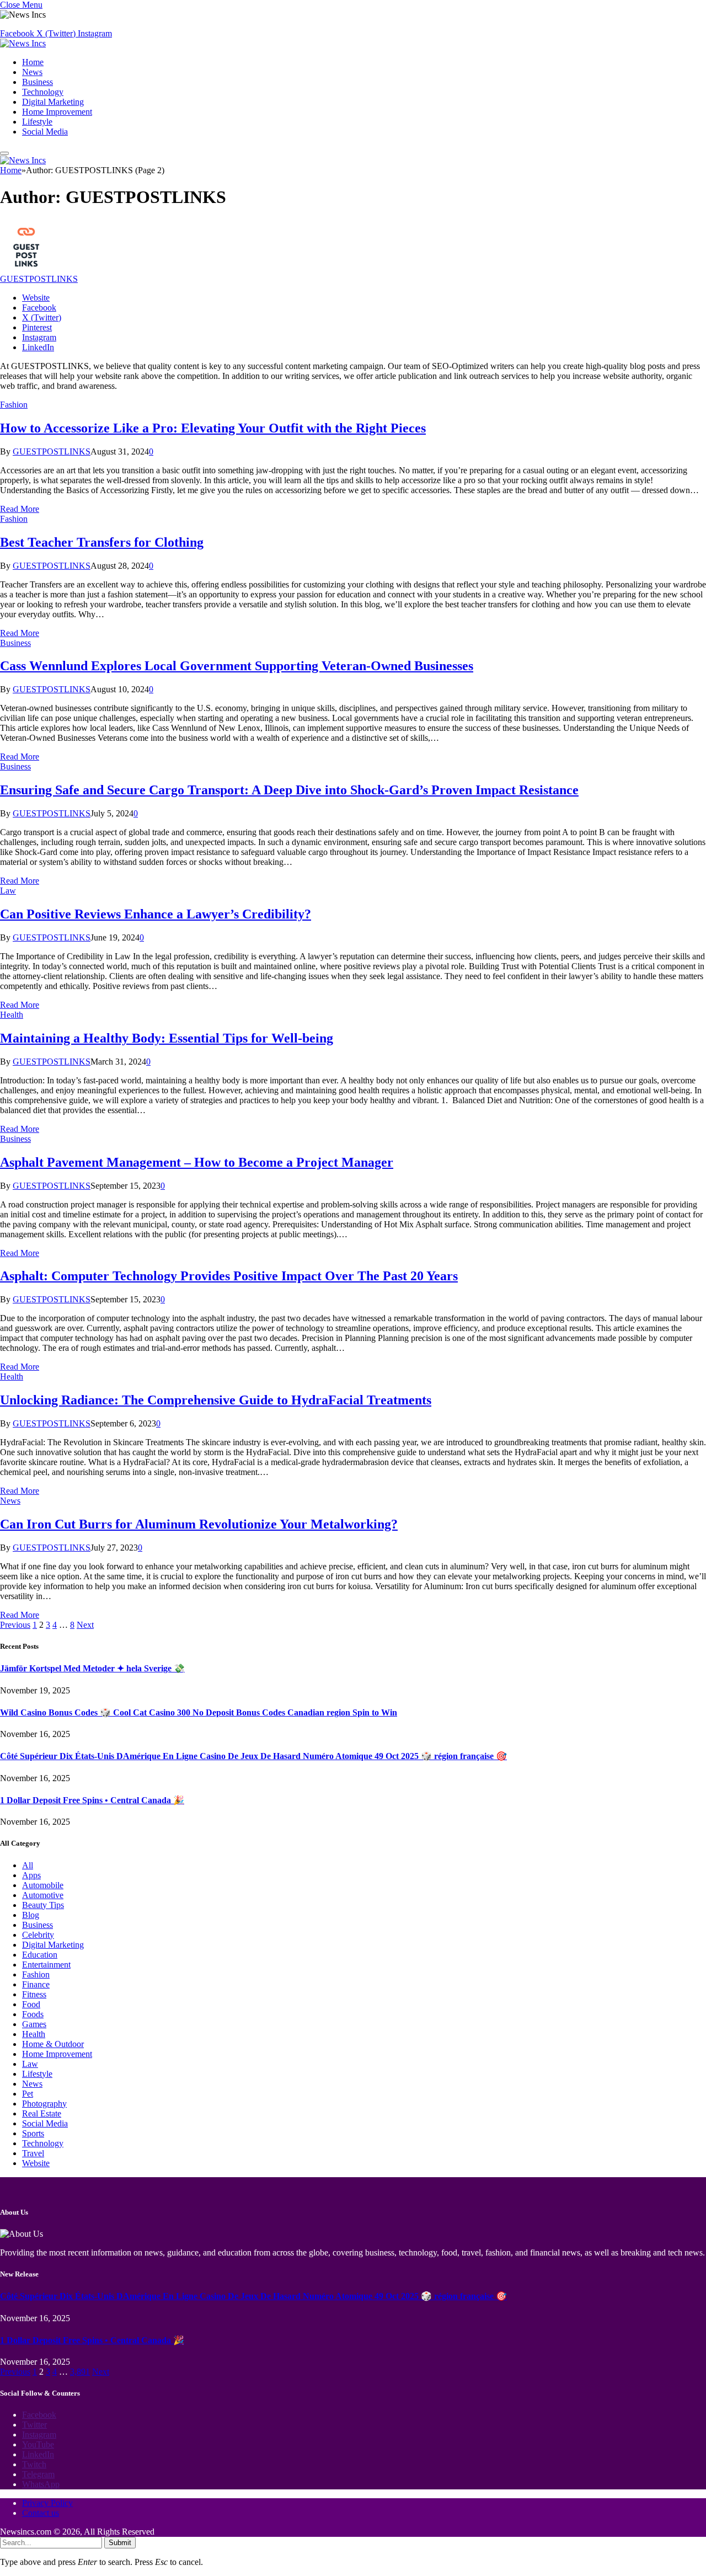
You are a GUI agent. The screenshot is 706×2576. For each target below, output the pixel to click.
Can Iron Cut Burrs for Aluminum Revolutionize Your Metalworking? (199, 1524)
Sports (33, 2133)
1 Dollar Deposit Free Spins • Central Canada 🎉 (92, 1800)
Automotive (43, 1895)
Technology (43, 92)
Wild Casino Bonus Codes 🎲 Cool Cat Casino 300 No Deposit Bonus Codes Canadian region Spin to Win (199, 1712)
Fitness (34, 1994)
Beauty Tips (43, 1905)
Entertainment (46, 1965)
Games (34, 2024)
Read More (20, 509)
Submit (120, 2543)
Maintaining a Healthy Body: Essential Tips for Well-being (167, 1038)
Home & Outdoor (53, 2044)
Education (40, 1955)
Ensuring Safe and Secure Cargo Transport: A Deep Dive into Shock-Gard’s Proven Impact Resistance (289, 790)
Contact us (41, 2513)
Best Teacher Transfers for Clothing (102, 542)
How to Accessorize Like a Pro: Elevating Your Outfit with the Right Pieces (213, 428)
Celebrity (38, 1935)
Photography (44, 2104)
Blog (31, 1915)
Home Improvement (57, 112)
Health (12, 1015)
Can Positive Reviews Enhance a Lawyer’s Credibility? (156, 914)
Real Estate (42, 2113)
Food (31, 2004)
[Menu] (4, 153)
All (28, 1865)
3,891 (80, 2372)
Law (8, 891)
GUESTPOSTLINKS (39, 279)
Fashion (14, 405)
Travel (33, 2153)
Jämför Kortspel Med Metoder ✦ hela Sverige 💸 (92, 1668)
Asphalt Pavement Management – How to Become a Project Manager (197, 1162)
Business (38, 82)
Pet (28, 2094)
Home (33, 62)
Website (36, 2163)
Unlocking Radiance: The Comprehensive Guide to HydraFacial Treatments (216, 1400)
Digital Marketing (53, 102)
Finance (36, 1984)
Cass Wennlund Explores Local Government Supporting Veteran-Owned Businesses (237, 666)
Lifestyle (37, 122)
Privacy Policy (47, 2503)
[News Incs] (23, 43)
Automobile (43, 1885)
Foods (33, 2014)
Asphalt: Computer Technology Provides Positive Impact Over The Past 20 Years (229, 1276)
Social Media (45, 132)
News (32, 72)
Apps (31, 1875)
